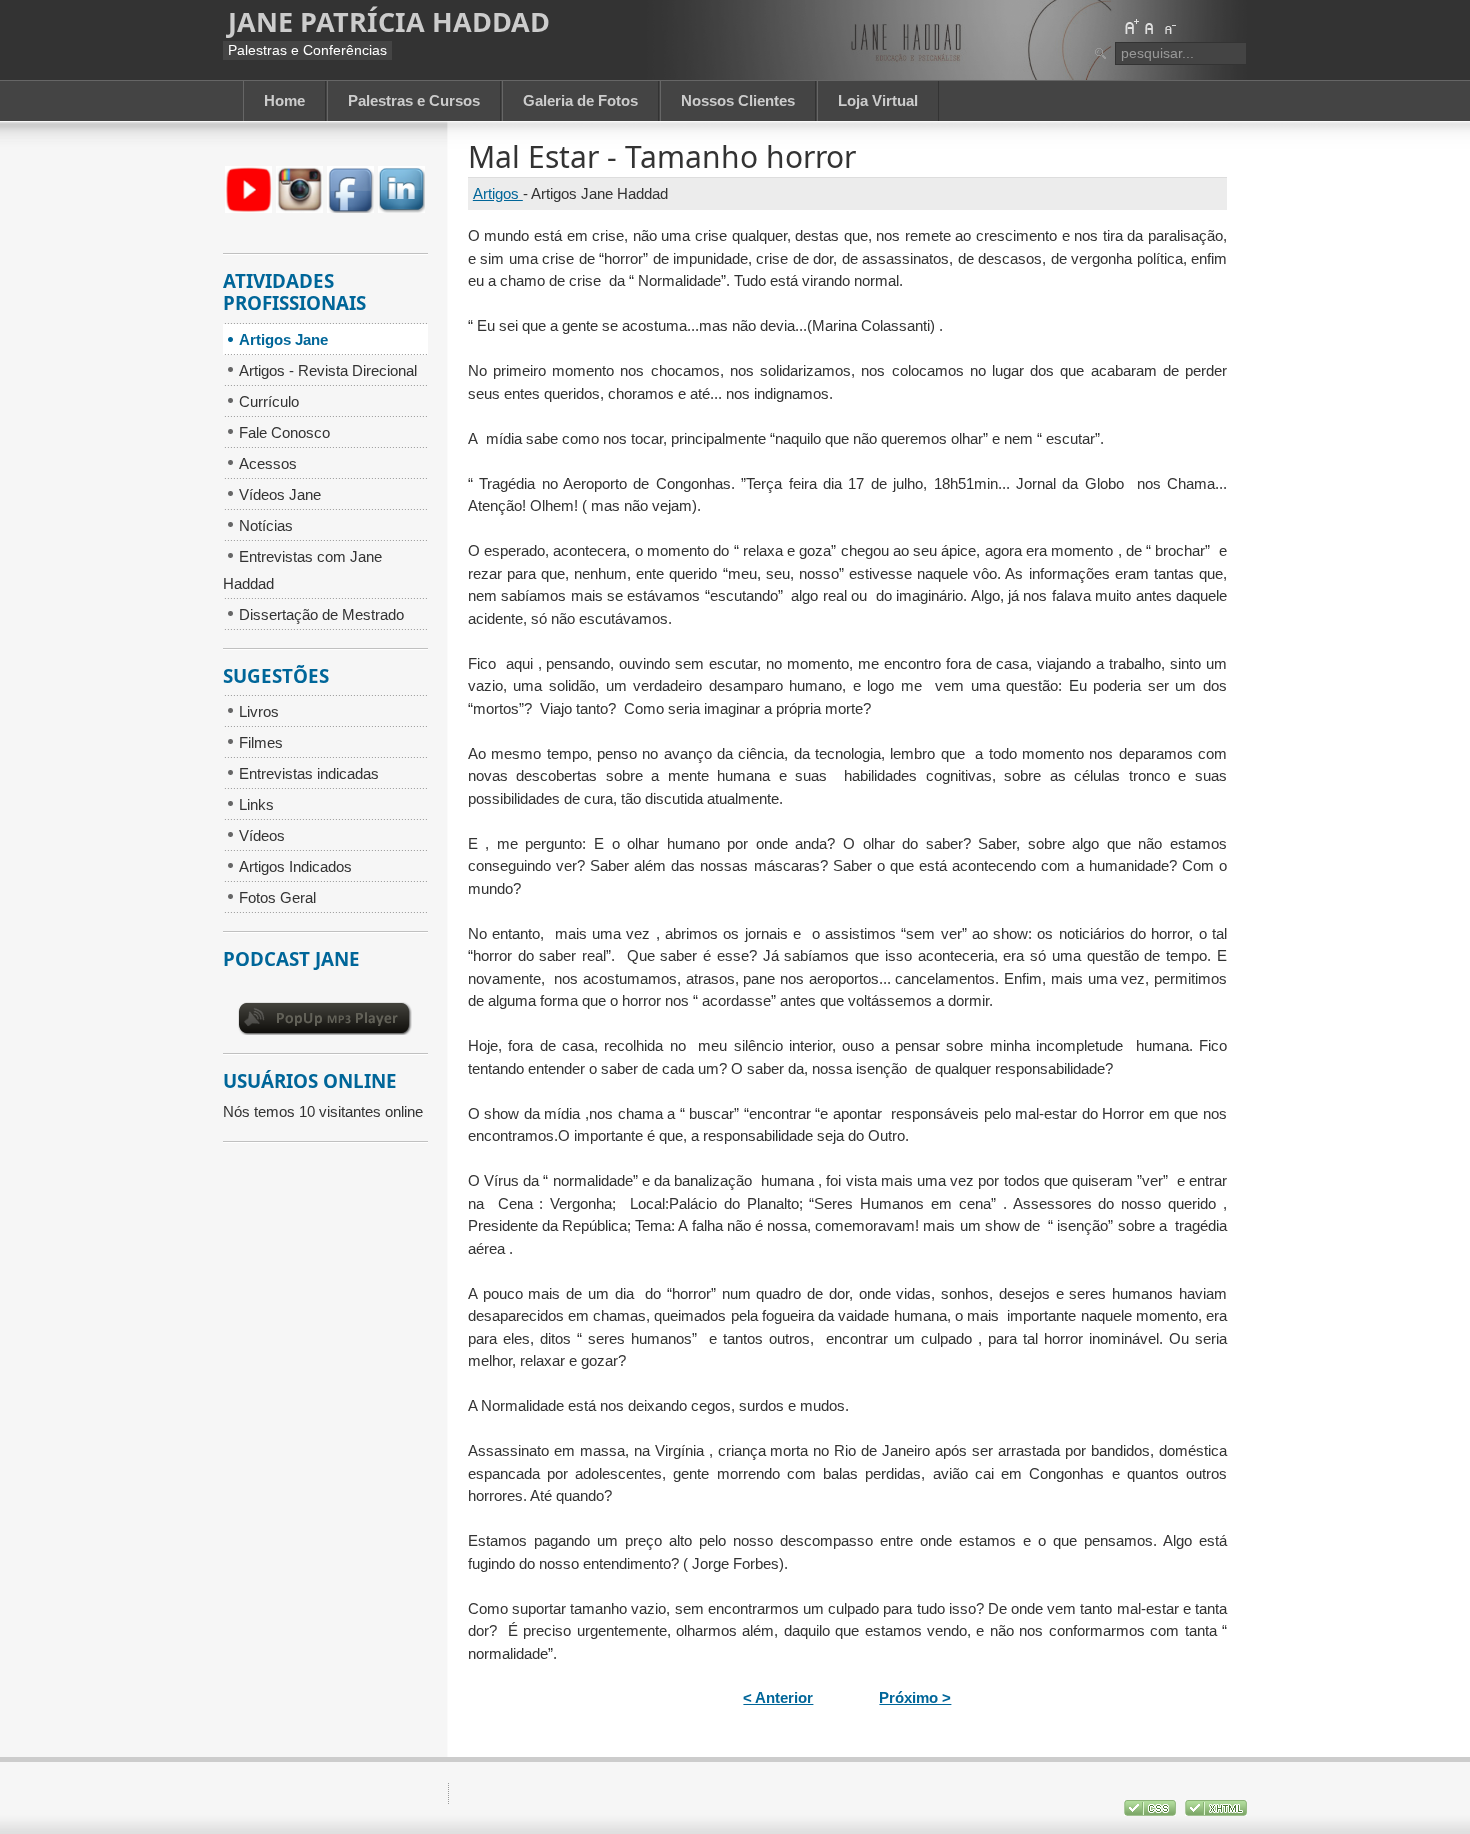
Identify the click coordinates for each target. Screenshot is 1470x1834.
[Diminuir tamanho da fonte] (1169, 27)
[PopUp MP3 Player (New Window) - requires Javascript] (325, 1029)
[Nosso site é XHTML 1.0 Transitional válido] (1216, 1811)
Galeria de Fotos (580, 100)
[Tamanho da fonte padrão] (1150, 27)
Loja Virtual (878, 100)
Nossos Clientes (738, 100)
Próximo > (915, 1697)
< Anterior (778, 1697)
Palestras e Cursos (414, 100)
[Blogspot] (248, 207)
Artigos (498, 193)
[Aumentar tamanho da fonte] (1131, 27)
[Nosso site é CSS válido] (1152, 1811)
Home (284, 100)
